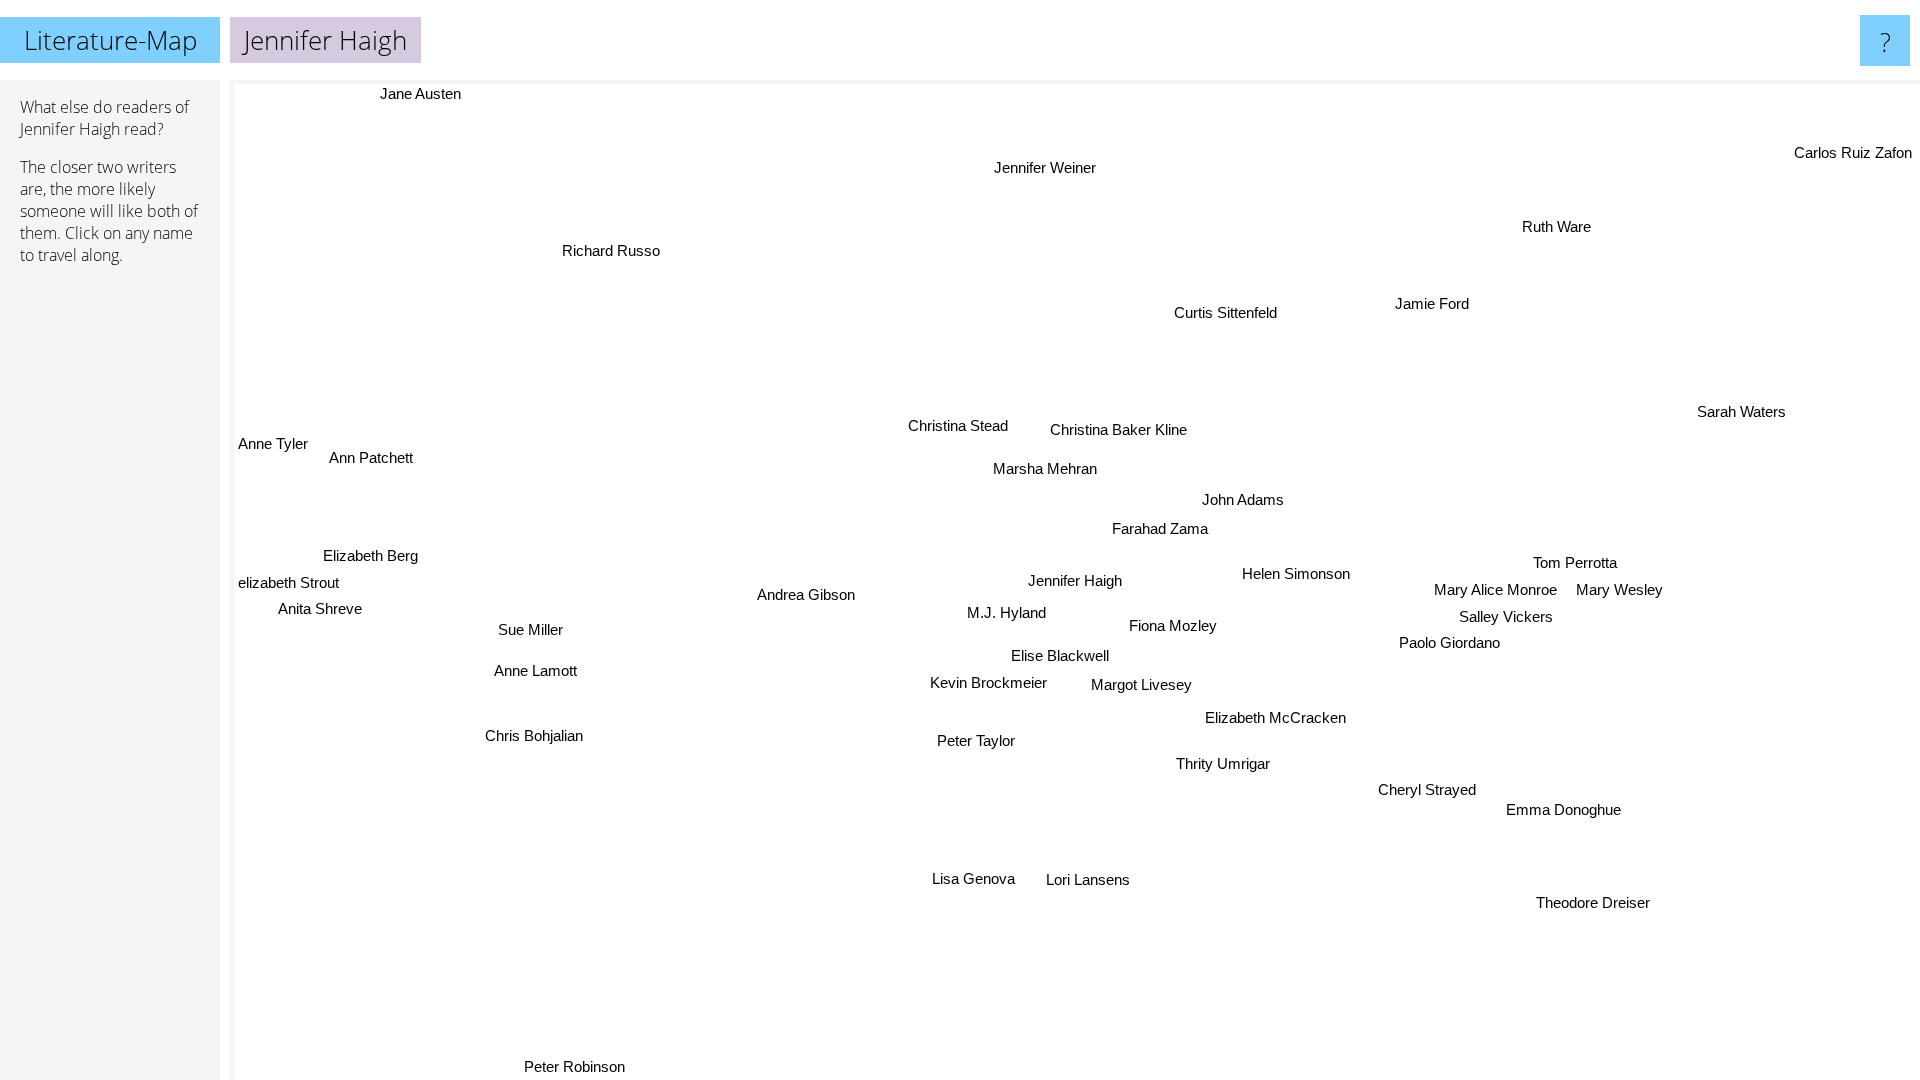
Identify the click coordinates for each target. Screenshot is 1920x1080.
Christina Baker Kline (1120, 429)
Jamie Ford (1430, 302)
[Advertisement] (110, 587)
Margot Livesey (1142, 683)
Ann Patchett (368, 461)
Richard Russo (586, 262)
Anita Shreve (320, 612)
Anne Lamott (536, 675)
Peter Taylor (977, 740)
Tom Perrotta (1576, 562)
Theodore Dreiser (1593, 902)
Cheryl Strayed (1431, 786)
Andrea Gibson (806, 593)
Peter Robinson (575, 1066)
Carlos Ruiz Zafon (1853, 152)
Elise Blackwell (1060, 655)
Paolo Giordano (1448, 642)
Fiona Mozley (1174, 624)
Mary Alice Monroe (1496, 589)
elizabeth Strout (288, 586)
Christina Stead (959, 425)
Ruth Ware (1554, 225)
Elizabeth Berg (370, 559)
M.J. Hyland (1006, 611)
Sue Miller (531, 631)
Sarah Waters (1747, 416)
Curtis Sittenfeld (1218, 310)
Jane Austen (424, 93)
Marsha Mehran (1045, 468)
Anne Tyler (273, 448)
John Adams (1241, 498)
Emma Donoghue (1584, 796)
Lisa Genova (977, 878)
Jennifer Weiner (1037, 168)
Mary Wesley (1620, 589)
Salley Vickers (1506, 616)
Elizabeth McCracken (1277, 716)
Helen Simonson (1295, 570)
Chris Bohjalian (535, 738)
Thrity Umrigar (1226, 762)
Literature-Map (110, 40)
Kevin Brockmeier (988, 682)
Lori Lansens (1093, 879)
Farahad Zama (1160, 528)
